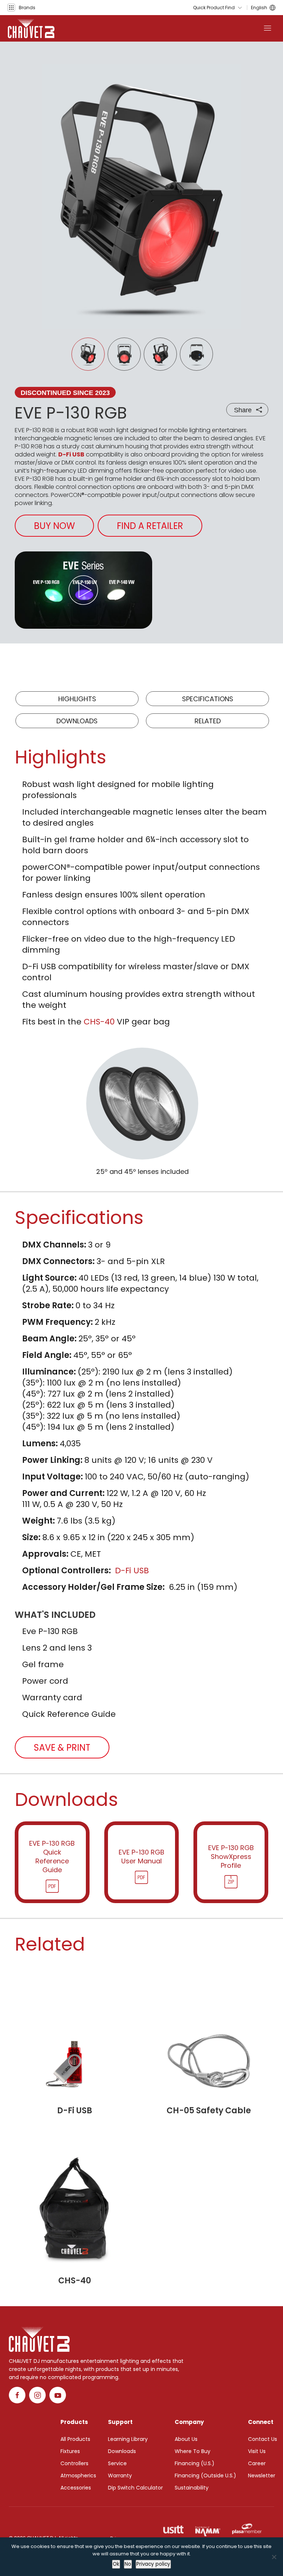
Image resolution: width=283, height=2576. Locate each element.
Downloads (77, 721)
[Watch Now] (83, 590)
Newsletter (262, 2476)
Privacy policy (153, 2564)
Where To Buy (193, 2451)
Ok (116, 2564)
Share (243, 410)
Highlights (77, 699)
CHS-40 (99, 1022)
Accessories (76, 2488)
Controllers (74, 2463)
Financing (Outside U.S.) (205, 2476)
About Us (186, 2439)
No (128, 2564)
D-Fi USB (71, 454)
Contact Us (263, 2439)
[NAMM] (208, 2529)
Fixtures (70, 2451)
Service (117, 2463)
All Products (75, 2439)
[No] (274, 2557)
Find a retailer (150, 526)
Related (208, 721)
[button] (21, 8)
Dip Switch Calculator (135, 2488)
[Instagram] (37, 2395)
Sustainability (192, 2488)
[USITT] (173, 2529)
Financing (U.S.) (195, 2463)
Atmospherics (78, 2476)
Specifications (208, 699)
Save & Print (62, 1748)
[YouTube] (58, 2395)
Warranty (120, 2476)
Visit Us (257, 2451)
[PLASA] (247, 2529)
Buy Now (54, 526)
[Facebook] (17, 2395)
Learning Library (128, 2439)
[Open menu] (268, 28)
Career (257, 2463)
